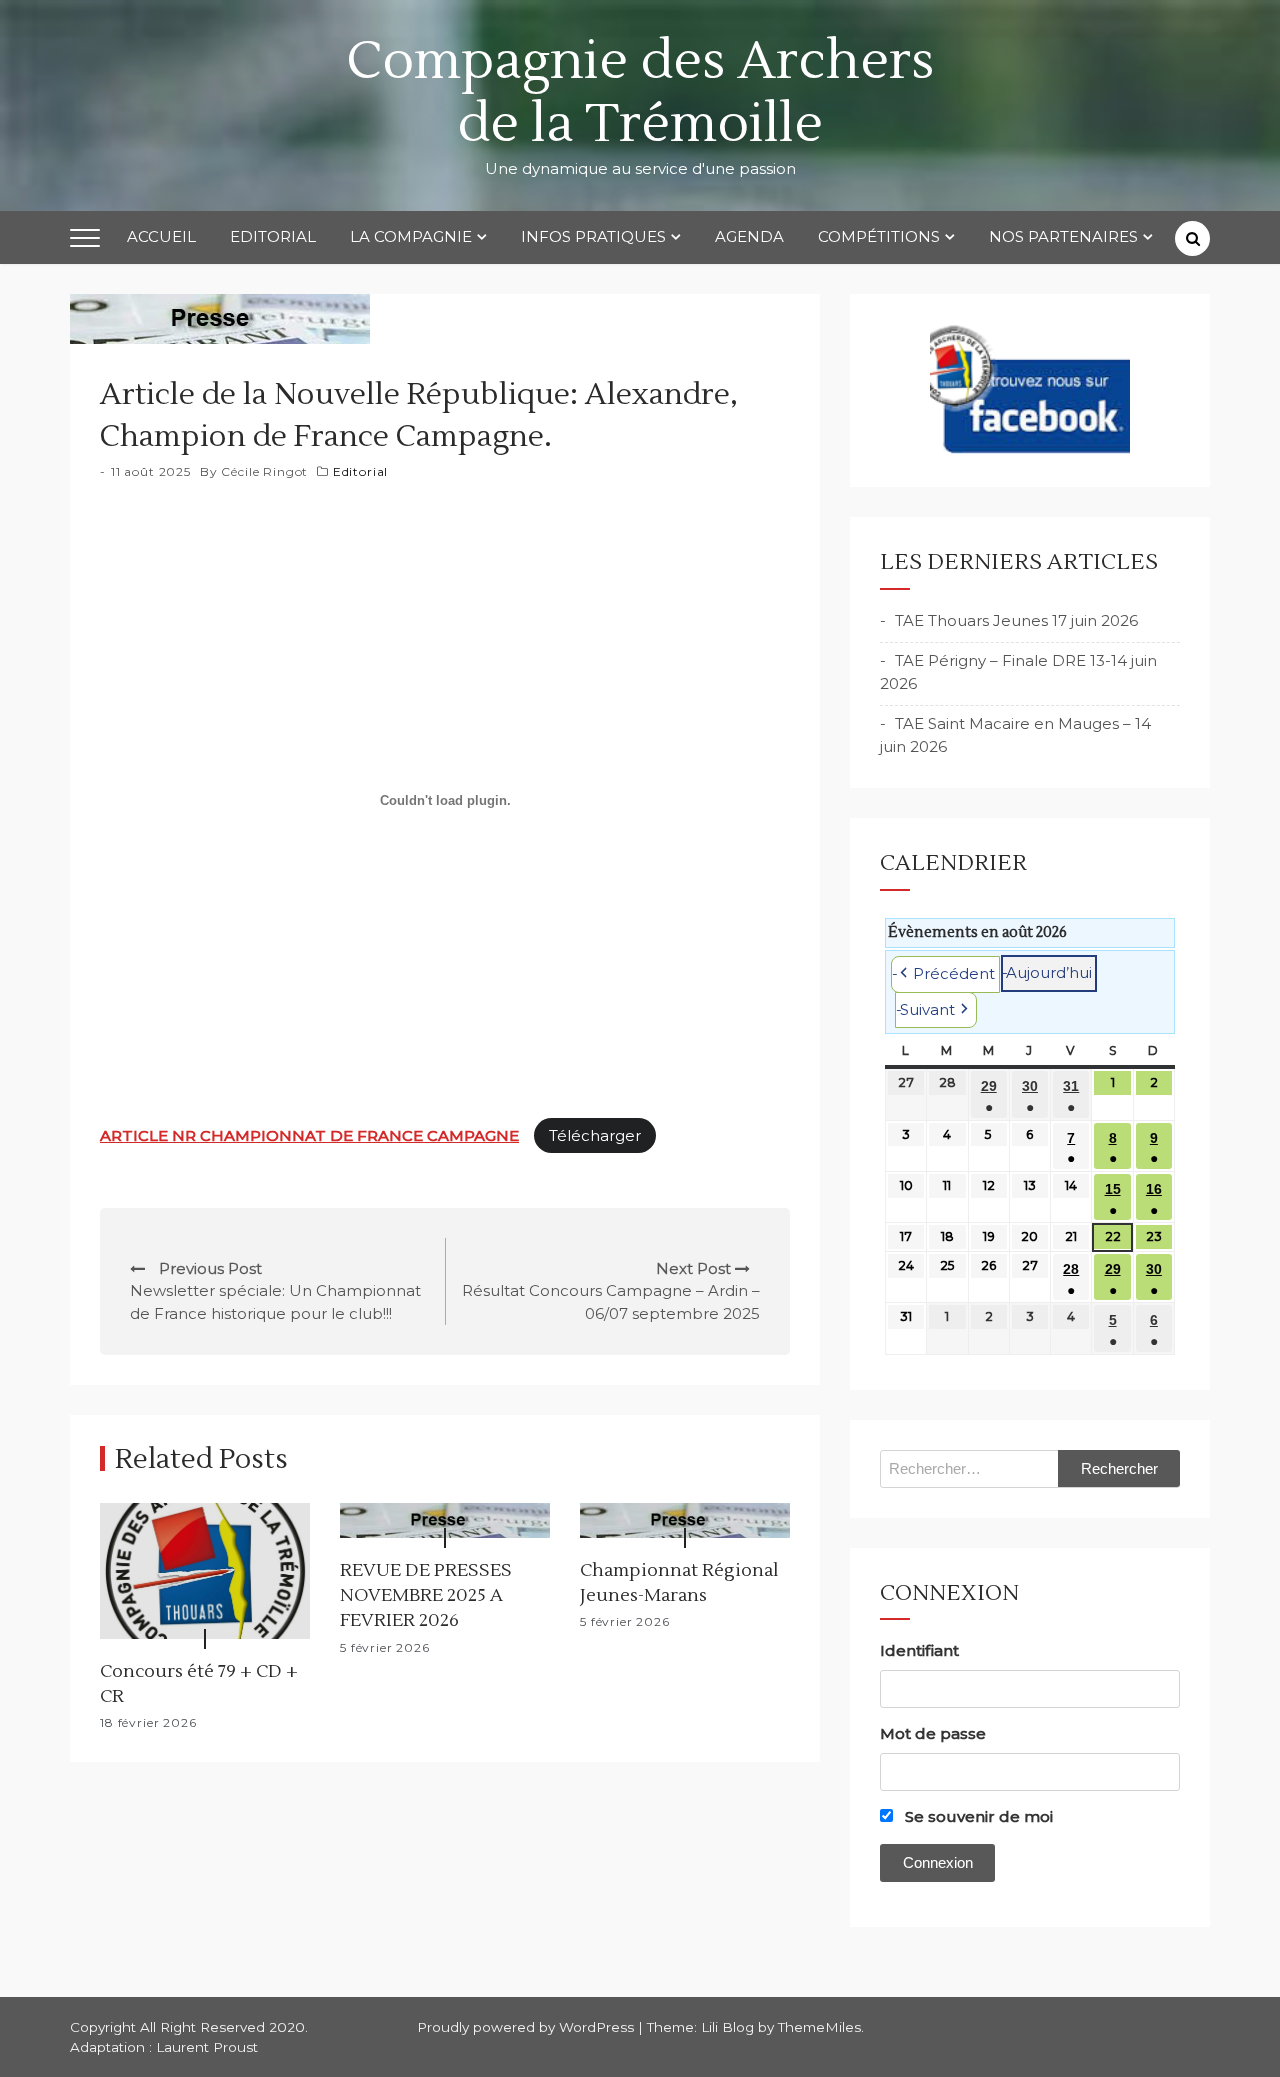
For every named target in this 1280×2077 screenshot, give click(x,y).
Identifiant (919, 1650)
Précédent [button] (954, 973)
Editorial (273, 236)
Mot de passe (933, 1733)
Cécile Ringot (264, 471)
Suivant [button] (927, 1009)
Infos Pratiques (593, 236)
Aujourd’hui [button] (1049, 972)
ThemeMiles (819, 2027)
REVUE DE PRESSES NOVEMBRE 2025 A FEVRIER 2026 (426, 1595)
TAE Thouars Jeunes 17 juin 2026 (1016, 620)
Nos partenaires (1063, 236)
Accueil (161, 236)
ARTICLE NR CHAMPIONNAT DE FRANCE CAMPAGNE (309, 1135)
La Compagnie (411, 236)
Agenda (749, 236)
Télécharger (595, 1135)
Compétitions (879, 236)
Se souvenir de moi (977, 1816)
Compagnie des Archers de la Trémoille (640, 93)
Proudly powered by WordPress (527, 2027)
